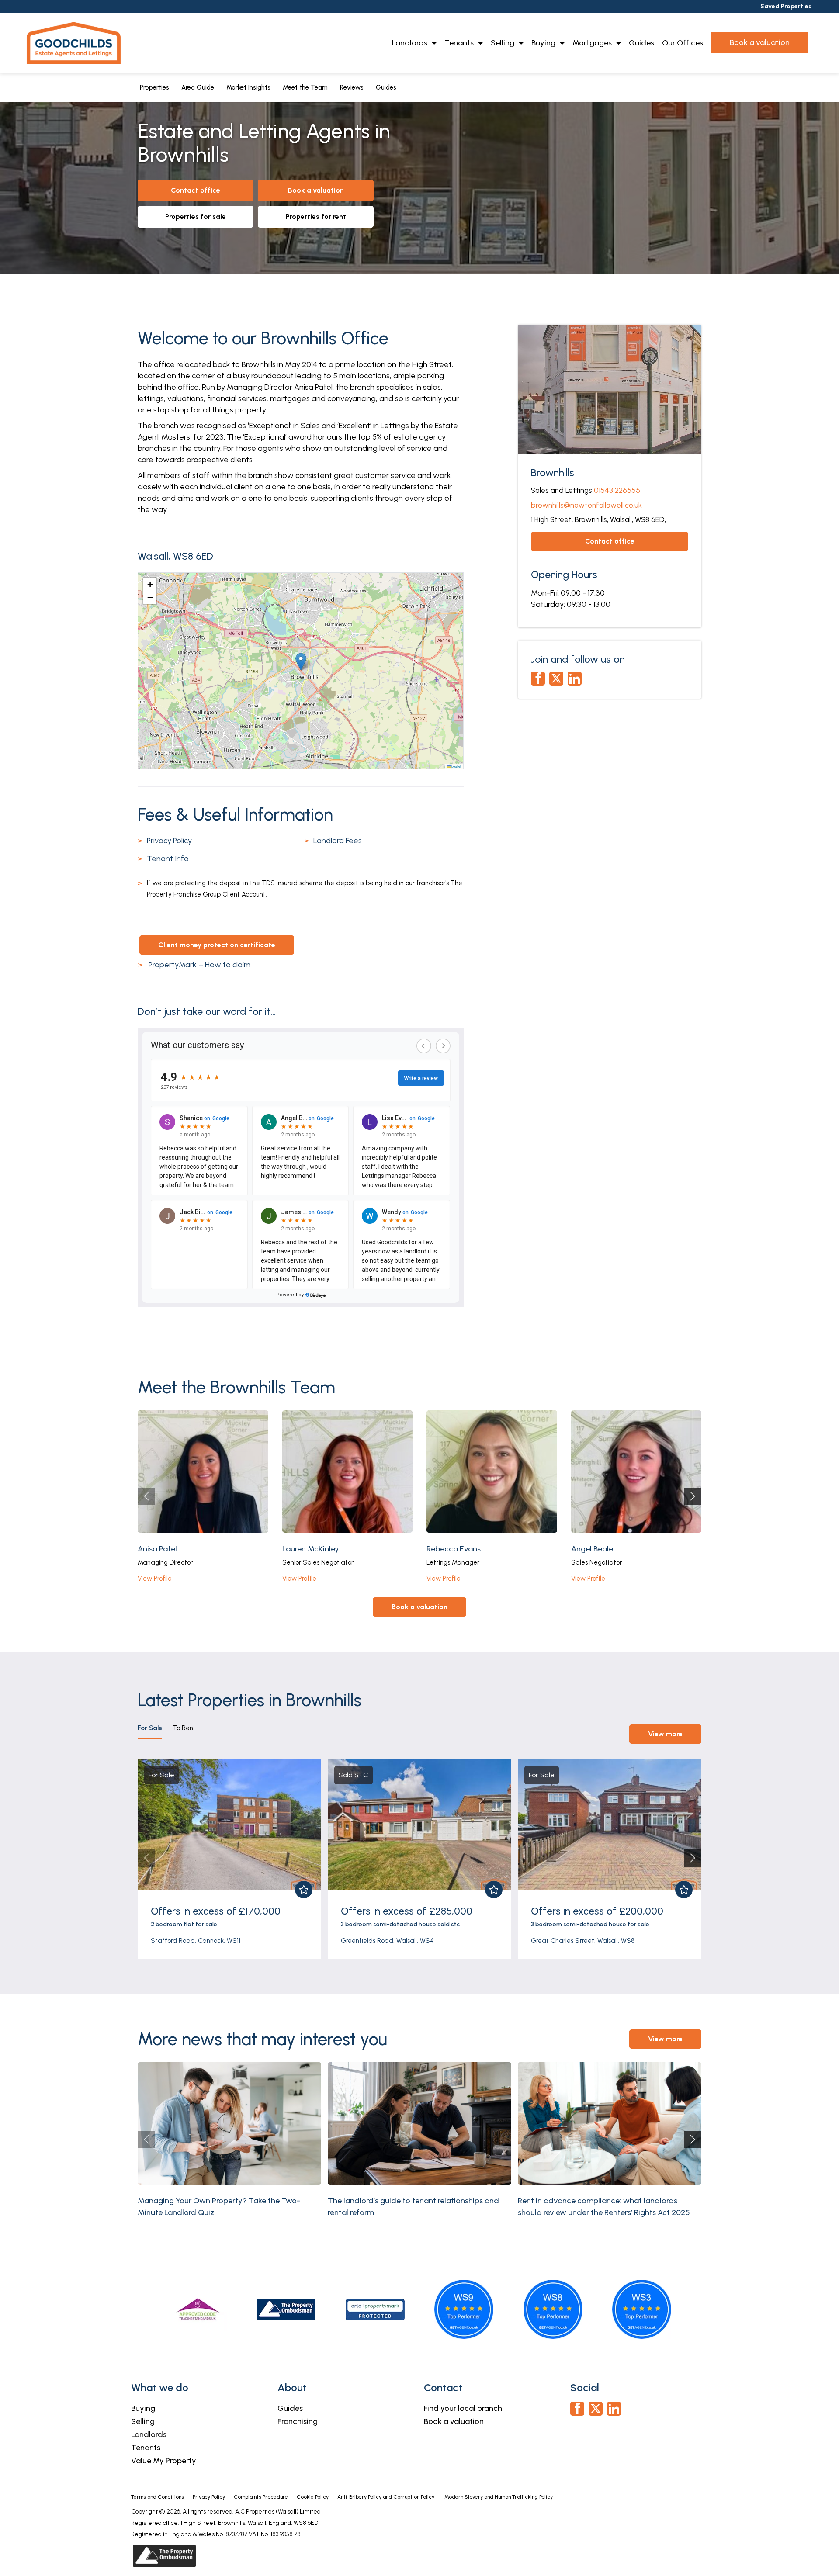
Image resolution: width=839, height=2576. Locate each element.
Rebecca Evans (309, 1549)
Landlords (410, 43)
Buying (543, 43)
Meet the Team (305, 87)
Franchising (298, 2421)
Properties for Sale (196, 216)
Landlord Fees (338, 841)
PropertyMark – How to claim (199, 965)
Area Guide (198, 87)
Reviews (352, 87)
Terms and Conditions (158, 2497)
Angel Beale (447, 1549)
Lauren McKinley (166, 1549)
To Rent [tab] (184, 1728)
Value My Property (164, 2461)
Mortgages (592, 43)
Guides (641, 43)
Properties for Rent (316, 216)
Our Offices (683, 43)
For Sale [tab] (150, 1728)
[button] (301, 662)
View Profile (155, 1579)
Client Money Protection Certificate (217, 945)
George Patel (594, 1549)
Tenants (459, 43)
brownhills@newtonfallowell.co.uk (586, 505)
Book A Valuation (316, 190)
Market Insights (248, 87)
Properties (154, 87)
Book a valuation (454, 2421)
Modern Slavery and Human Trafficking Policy (499, 2497)
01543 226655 (617, 490)
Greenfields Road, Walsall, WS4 (387, 1941)
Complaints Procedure (261, 2497)
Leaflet (456, 766)
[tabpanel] (419, 1856)
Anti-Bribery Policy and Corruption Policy (387, 2497)
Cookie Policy (313, 2497)
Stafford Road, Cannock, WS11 (196, 1941)
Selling (503, 43)
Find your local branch (463, 2408)
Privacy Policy (169, 841)
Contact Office (196, 190)
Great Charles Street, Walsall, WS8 (583, 1941)
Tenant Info (168, 859)
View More (665, 1734)
